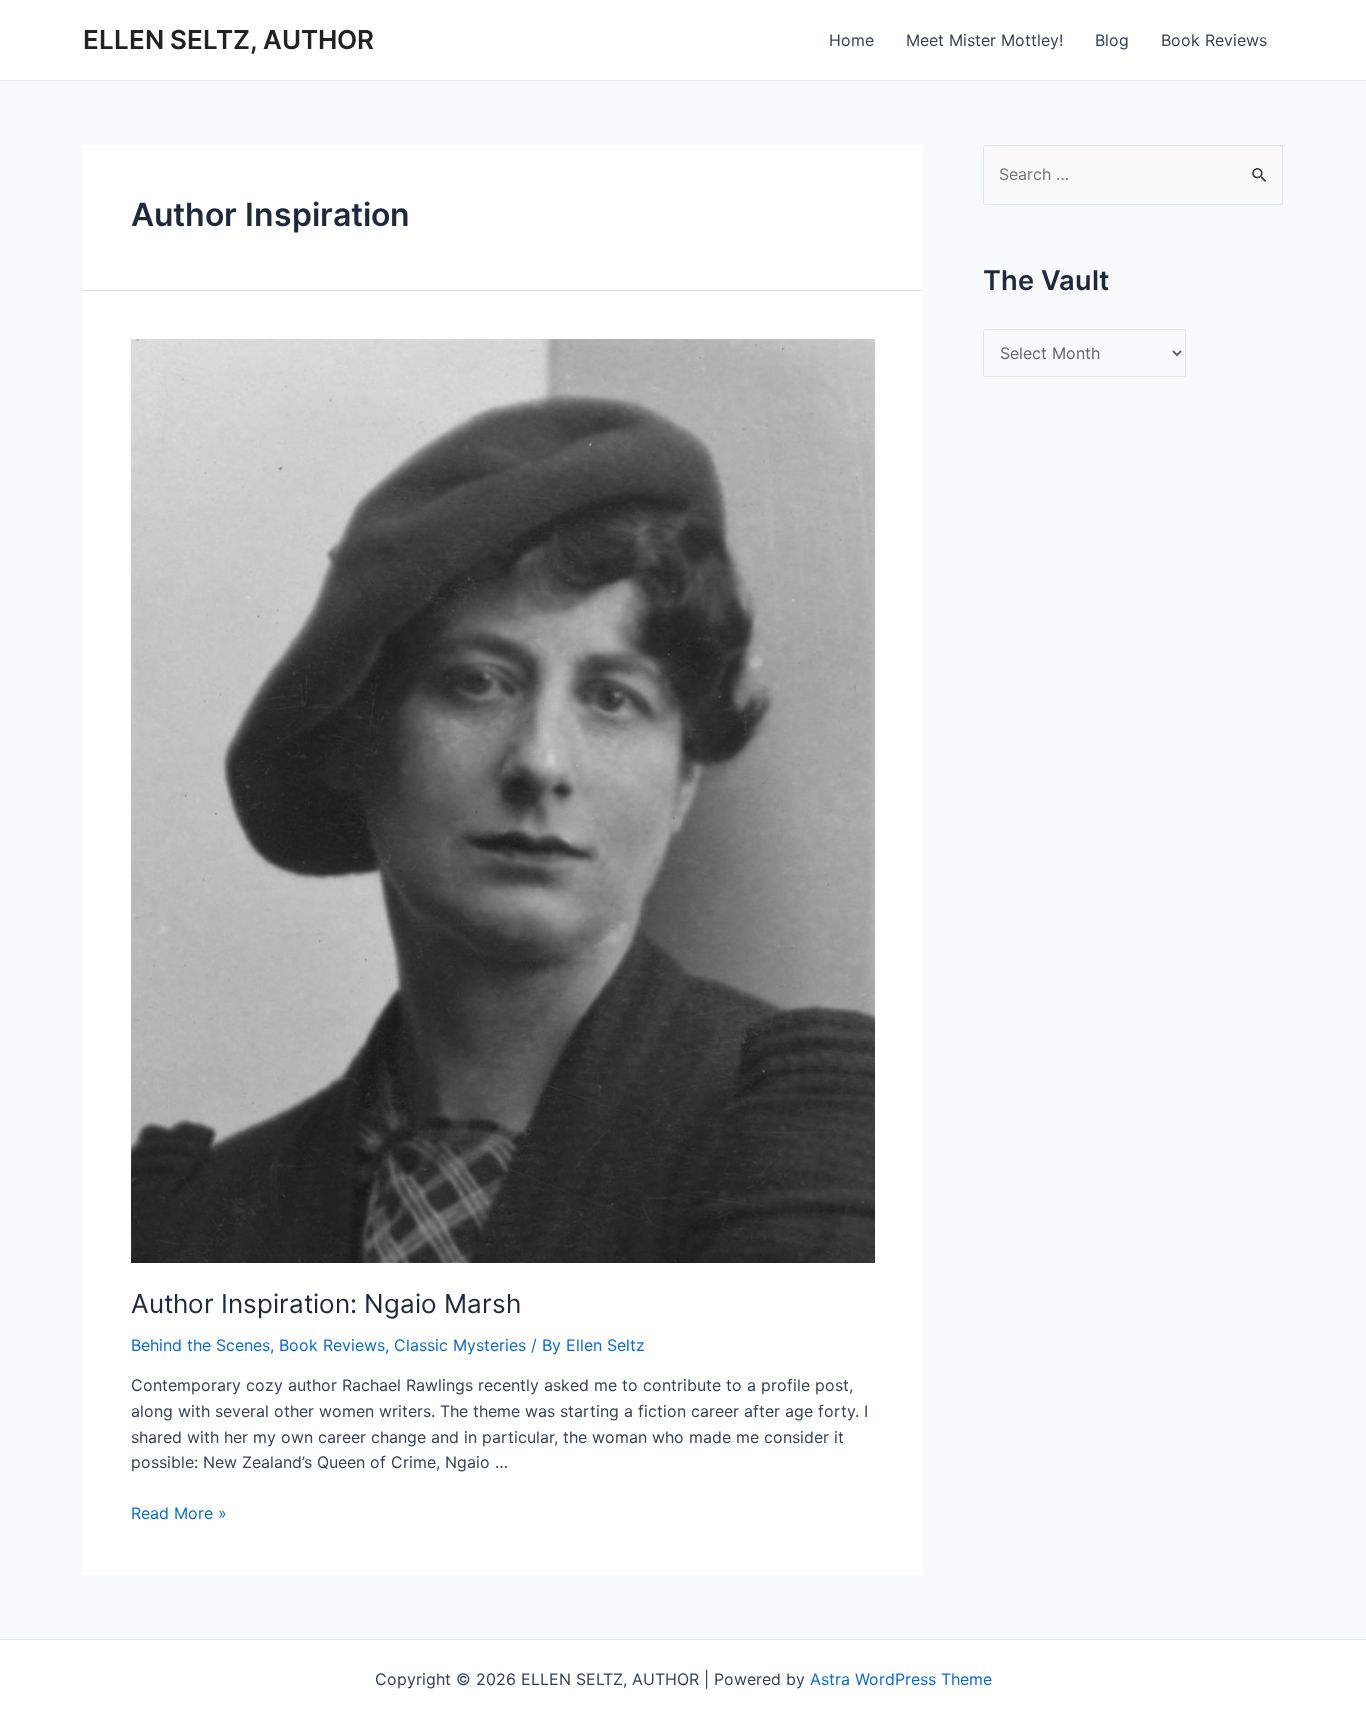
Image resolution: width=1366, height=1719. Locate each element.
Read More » (179, 1513)
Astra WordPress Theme (901, 1679)
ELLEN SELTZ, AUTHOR (228, 39)
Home (851, 40)
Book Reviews (1214, 40)
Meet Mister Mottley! (984, 40)
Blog (1112, 40)
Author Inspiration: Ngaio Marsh (326, 1303)
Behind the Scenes (200, 1345)
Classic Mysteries (460, 1345)
